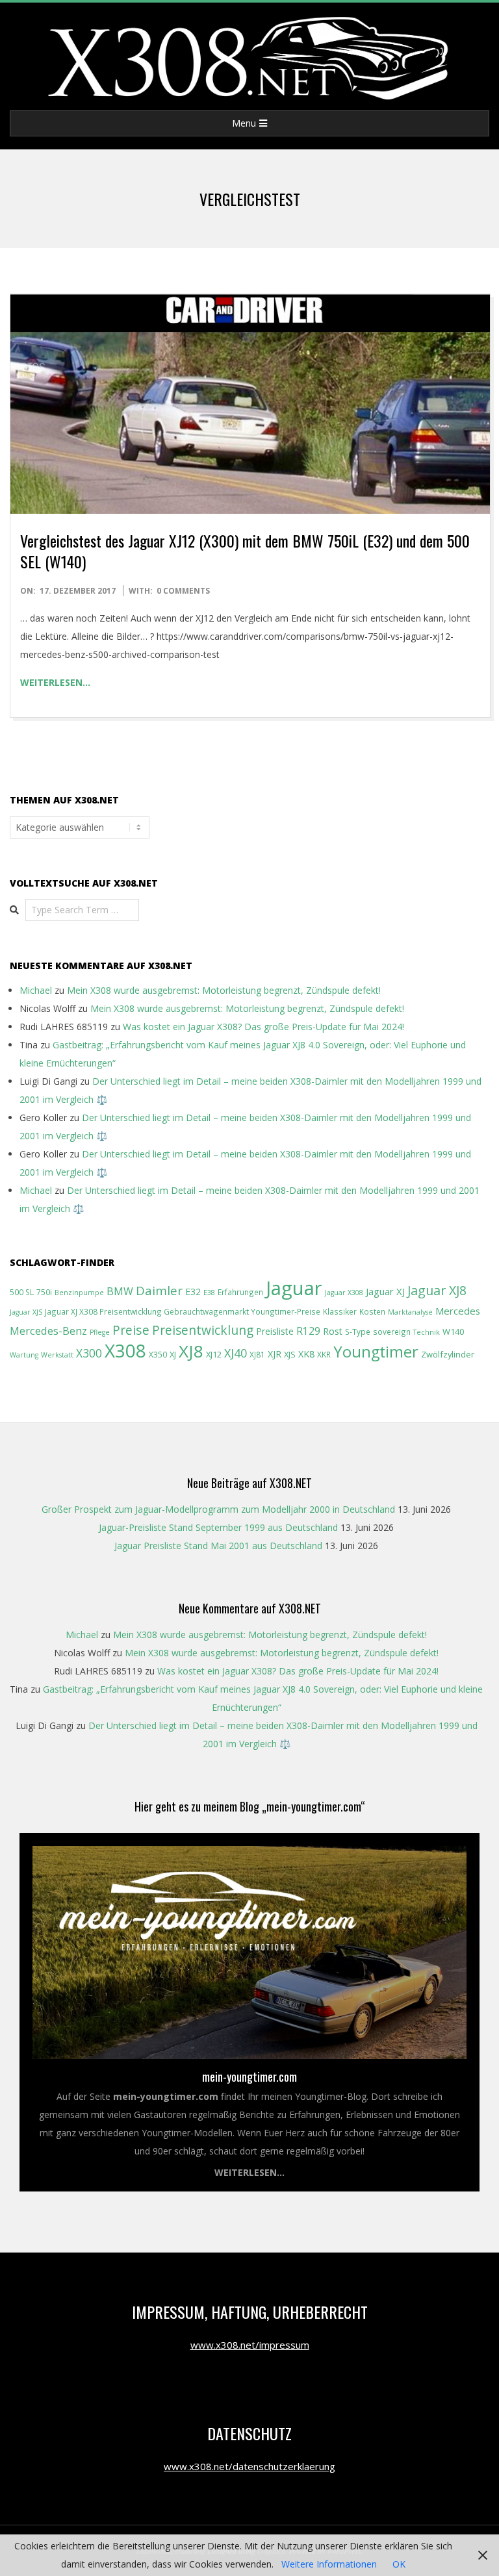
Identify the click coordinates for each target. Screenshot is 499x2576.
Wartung (24, 1355)
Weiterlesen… (55, 682)
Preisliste (275, 1331)
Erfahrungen (240, 1292)
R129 (308, 1331)
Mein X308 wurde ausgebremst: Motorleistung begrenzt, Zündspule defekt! (224, 990)
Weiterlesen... (249, 2172)
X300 (89, 1353)
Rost (333, 1331)
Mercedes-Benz (48, 1331)
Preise (131, 1330)
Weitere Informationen (329, 2564)
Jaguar (294, 1288)
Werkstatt (57, 1355)
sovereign (392, 1332)
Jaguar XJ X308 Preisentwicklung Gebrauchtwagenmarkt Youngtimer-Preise (183, 1311)
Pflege (100, 1332)
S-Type (358, 1332)
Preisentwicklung (203, 1330)
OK (399, 2564)
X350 (158, 1354)
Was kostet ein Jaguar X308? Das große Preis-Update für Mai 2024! (263, 1027)
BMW (120, 1291)
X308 (125, 1350)
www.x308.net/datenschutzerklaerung (249, 2466)
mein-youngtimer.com (249, 2077)
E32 (193, 1292)
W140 (453, 1332)
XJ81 (257, 1354)
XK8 (306, 1354)
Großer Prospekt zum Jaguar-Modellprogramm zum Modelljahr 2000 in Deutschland (218, 1509)
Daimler (159, 1290)
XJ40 (236, 1353)
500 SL (22, 1292)
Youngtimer (376, 1352)
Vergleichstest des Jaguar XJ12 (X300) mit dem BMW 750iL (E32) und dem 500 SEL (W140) (245, 551)
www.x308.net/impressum (250, 2345)
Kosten (372, 1311)
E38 (209, 1293)
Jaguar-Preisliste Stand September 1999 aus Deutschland (218, 1527)
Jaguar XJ (385, 1291)
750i (44, 1292)
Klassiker (340, 1311)
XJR (275, 1354)
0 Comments (183, 591)
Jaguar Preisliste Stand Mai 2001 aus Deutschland (218, 1546)
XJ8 (191, 1351)
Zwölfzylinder (448, 1354)
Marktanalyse (410, 1312)
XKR (324, 1354)
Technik (427, 1332)
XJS (290, 1354)
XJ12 (214, 1354)
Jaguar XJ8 (437, 1290)
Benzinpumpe (79, 1293)
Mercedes (458, 1311)
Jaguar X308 (344, 1293)
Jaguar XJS (26, 1312)
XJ (173, 1354)
